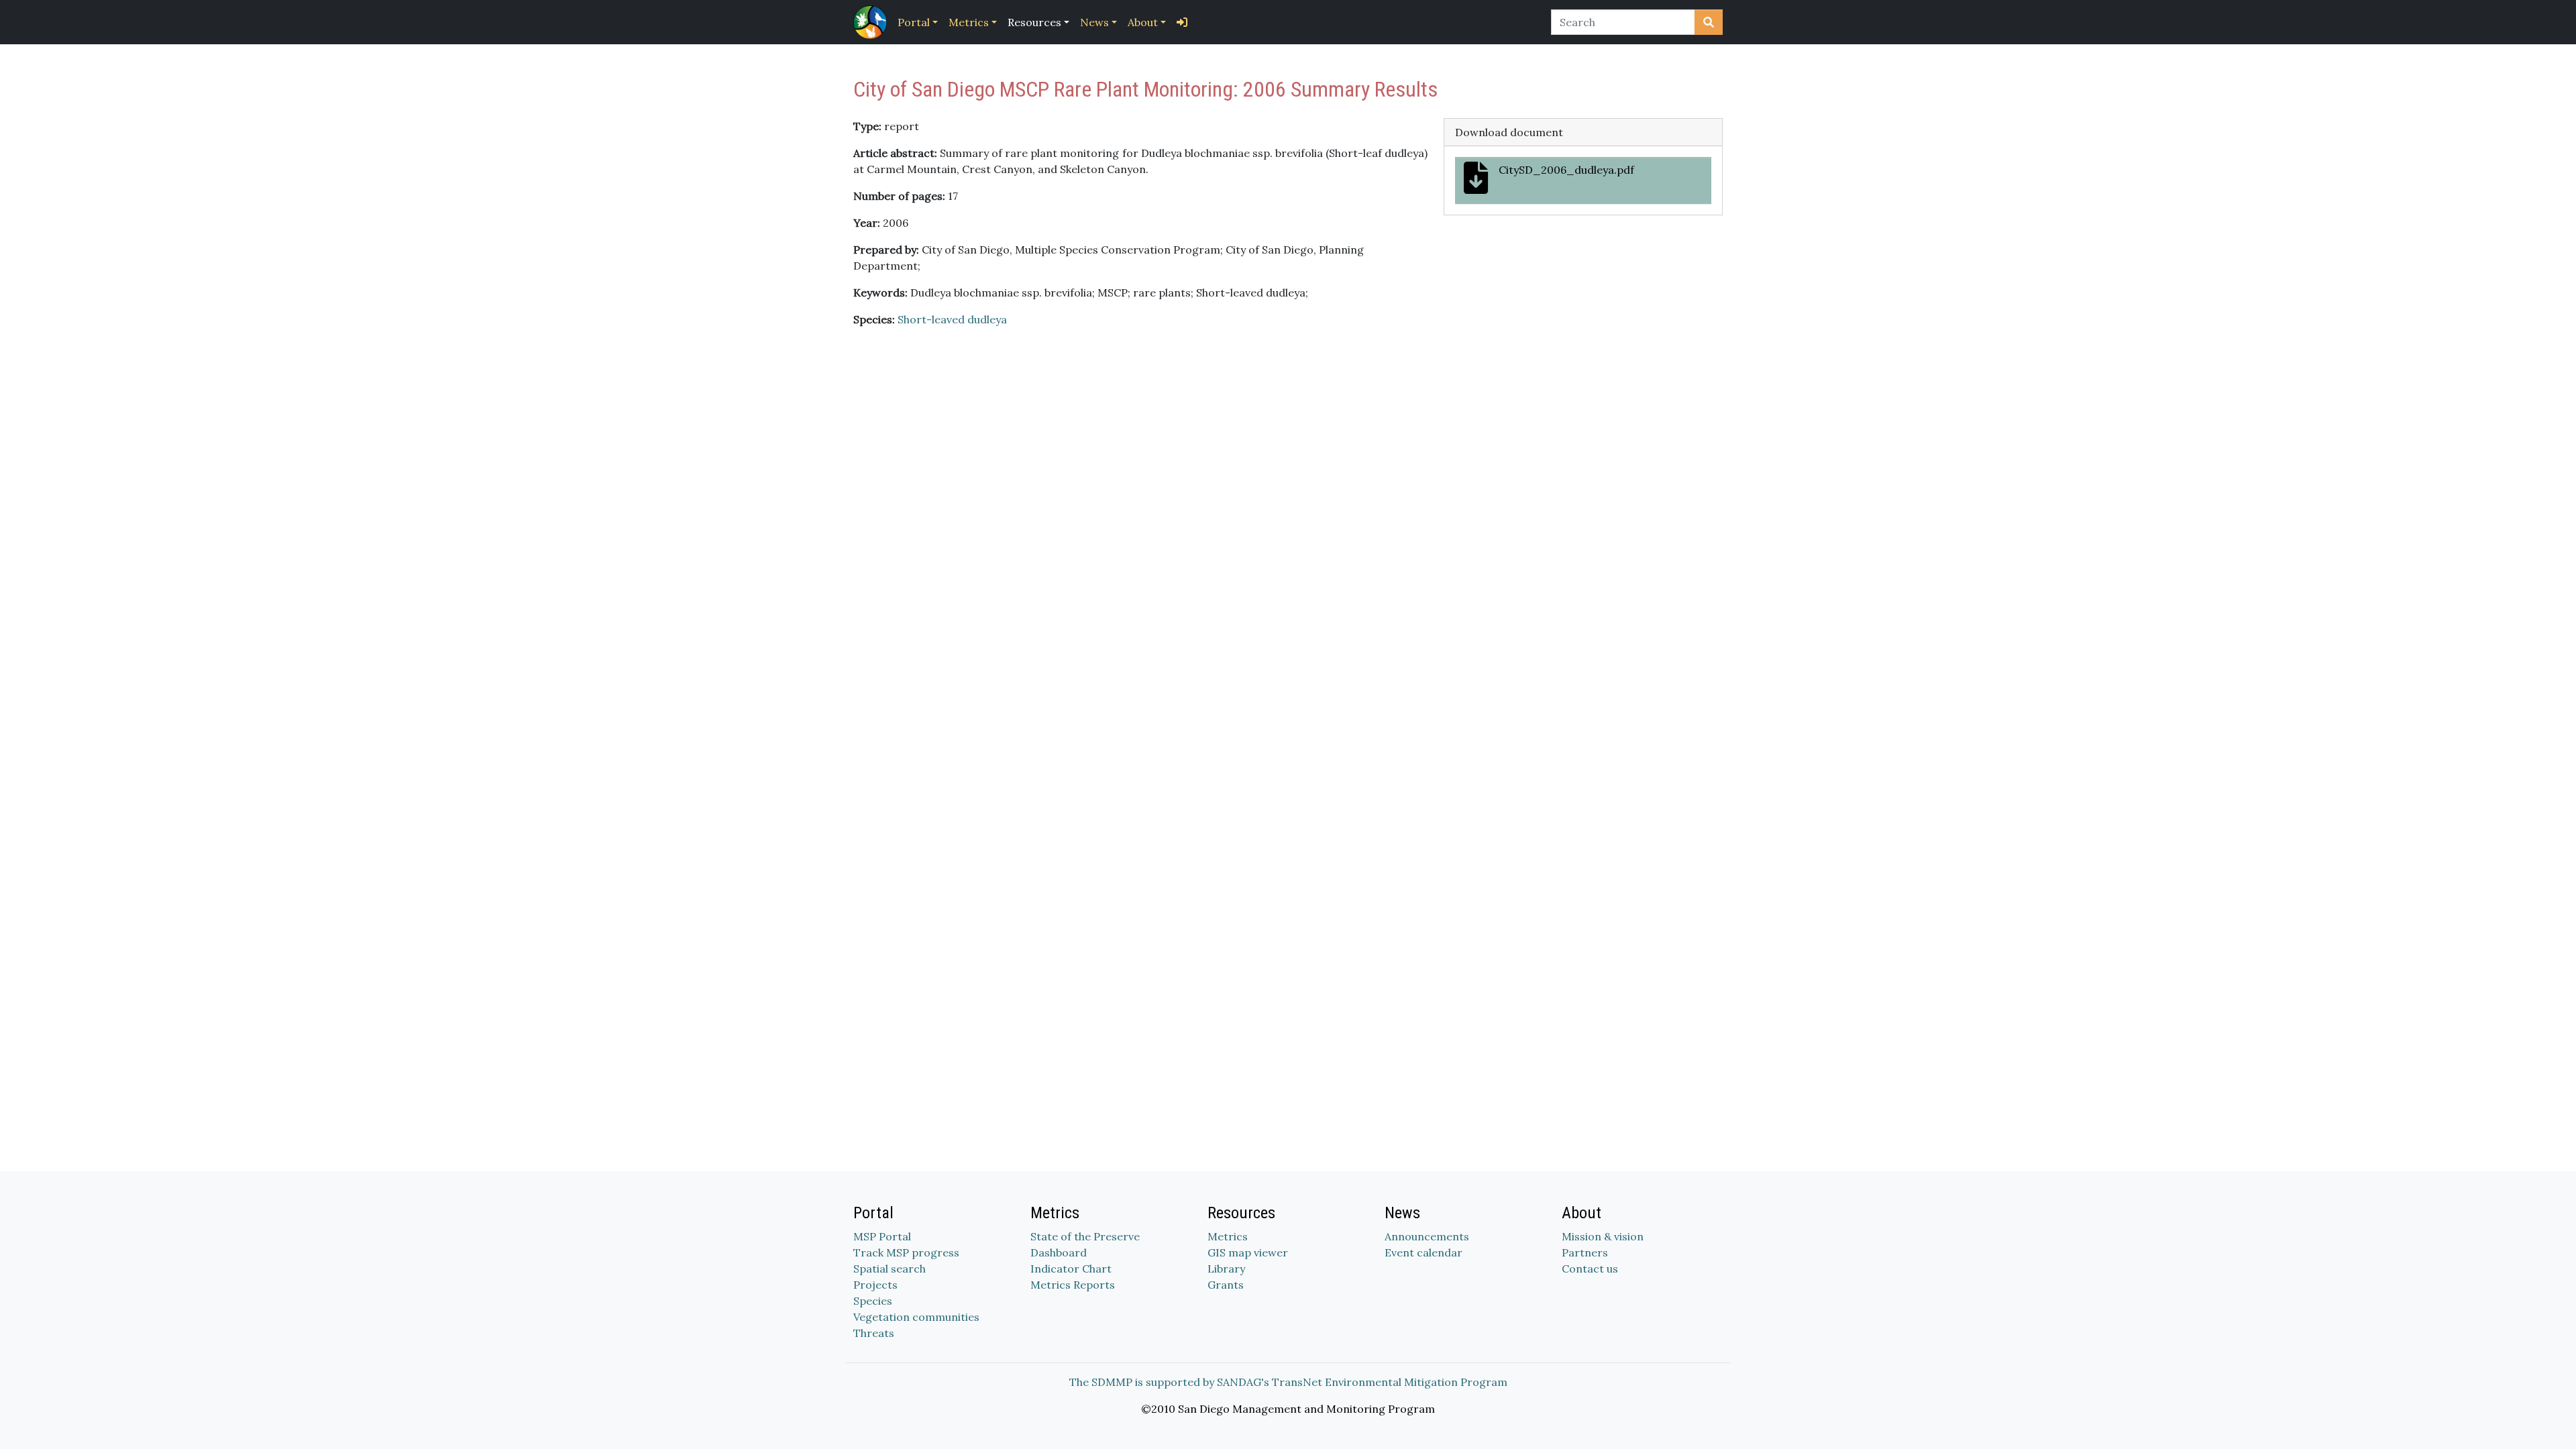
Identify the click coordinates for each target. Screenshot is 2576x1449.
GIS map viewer (1248, 1252)
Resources (1034, 22)
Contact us (1590, 1269)
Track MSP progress (906, 1252)
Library (1226, 1269)
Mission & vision (1603, 1236)
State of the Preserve (1085, 1236)
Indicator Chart (1071, 1269)
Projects (875, 1285)
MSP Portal (882, 1236)
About (1143, 22)
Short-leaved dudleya (952, 319)
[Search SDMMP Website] (1709, 22)
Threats (874, 1333)
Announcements (1427, 1236)
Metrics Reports (1073, 1285)
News (1094, 22)
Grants (1226, 1285)
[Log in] (1182, 22)
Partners (1585, 1252)
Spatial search (890, 1269)
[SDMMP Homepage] (873, 22)
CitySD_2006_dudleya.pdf (1566, 170)
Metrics (969, 22)
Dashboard (1059, 1252)
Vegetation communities (916, 1317)
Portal (914, 22)
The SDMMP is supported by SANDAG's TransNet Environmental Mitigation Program (1288, 1382)
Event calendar (1424, 1252)
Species (873, 1301)
